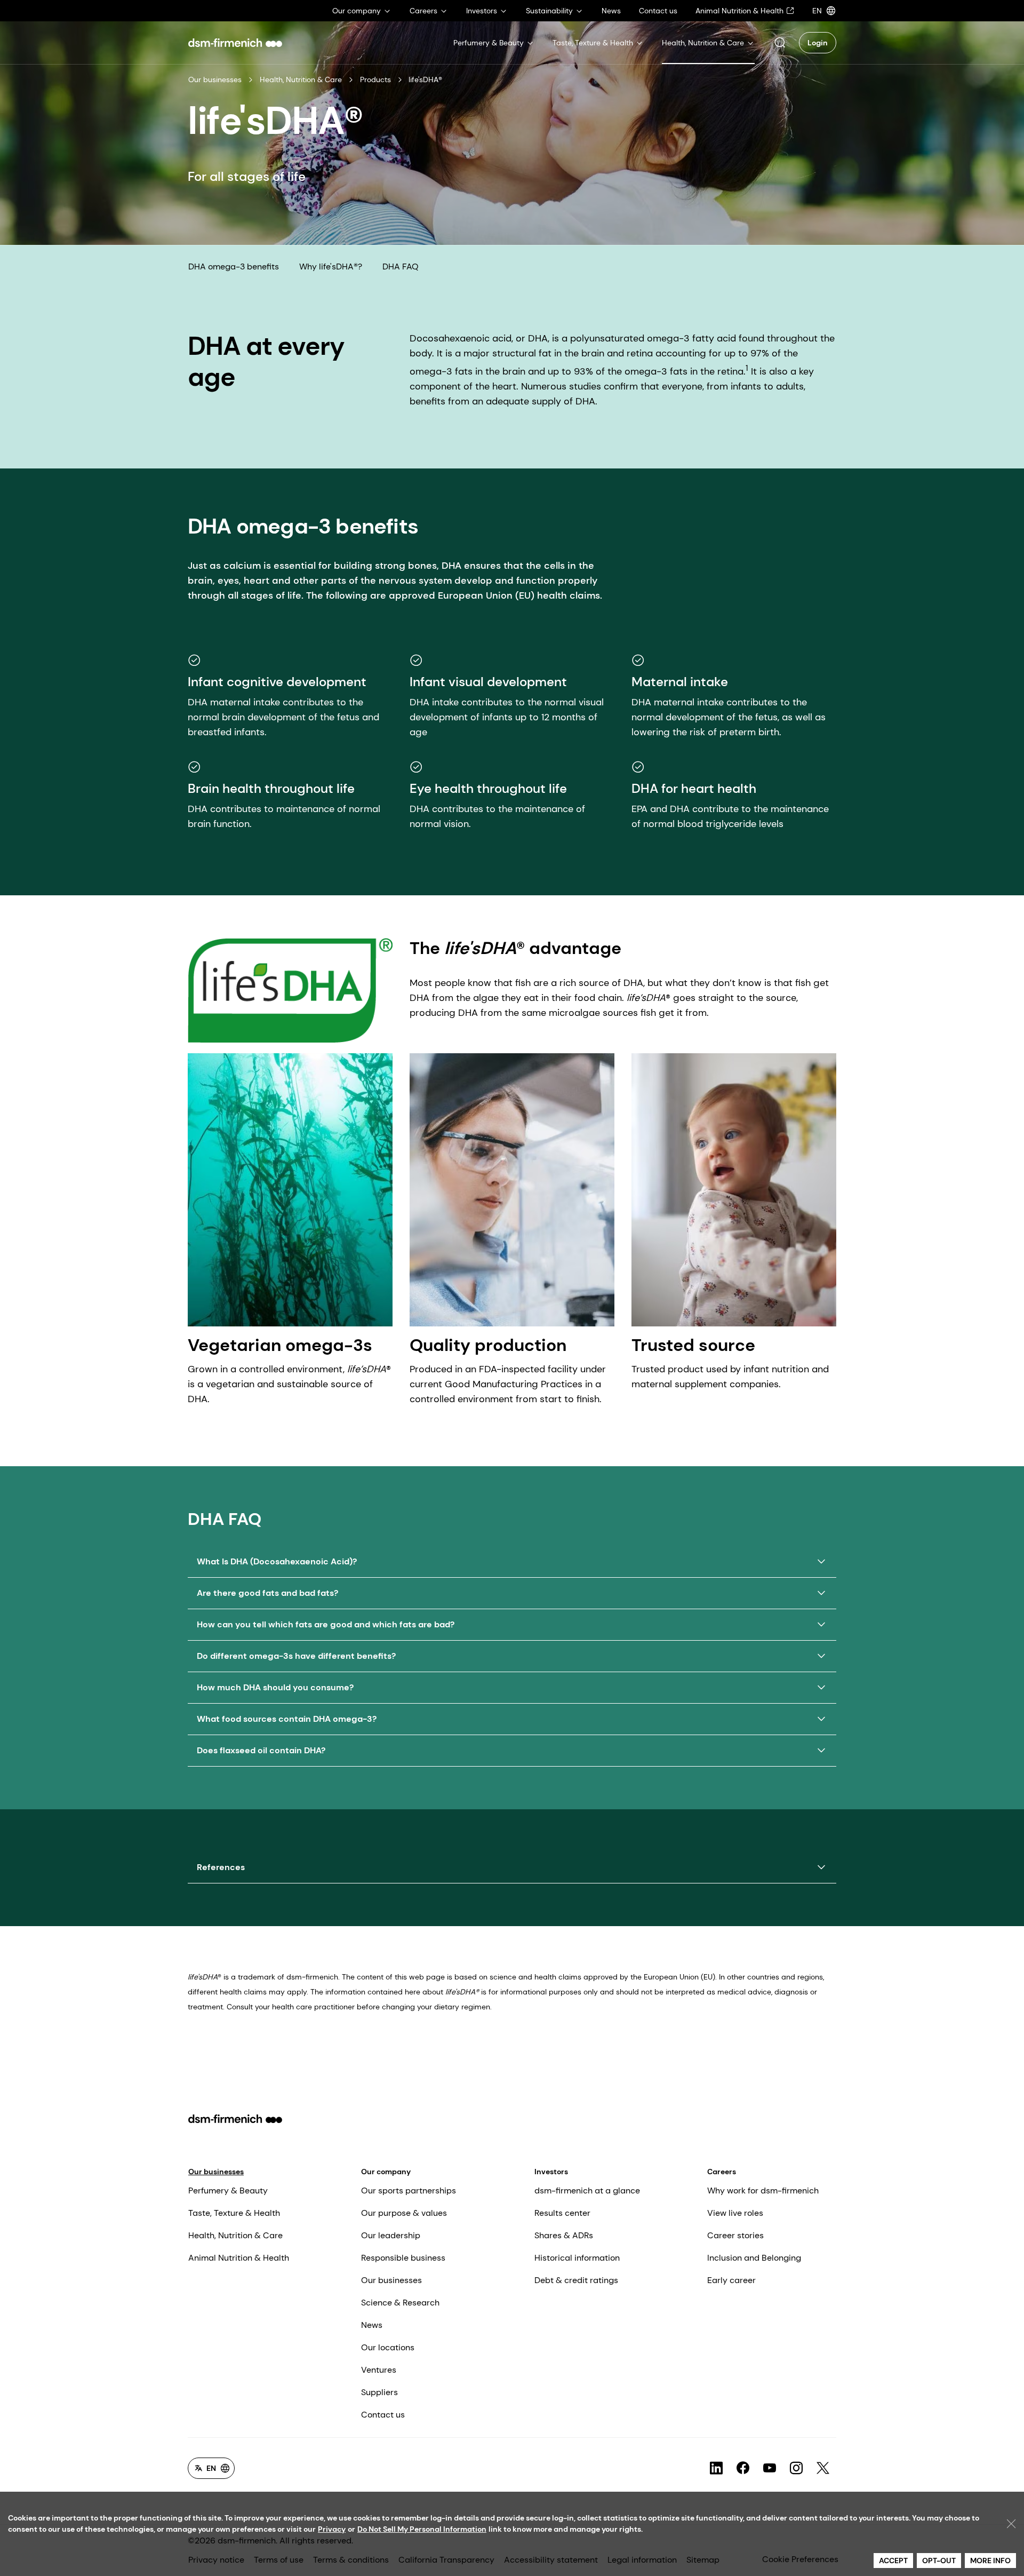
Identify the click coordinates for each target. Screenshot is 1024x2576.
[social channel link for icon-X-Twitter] (823, 2468)
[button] (780, 43)
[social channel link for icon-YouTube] (770, 2468)
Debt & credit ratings (576, 2280)
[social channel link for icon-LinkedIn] (716, 2468)
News (372, 2325)
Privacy (332, 2529)
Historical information (577, 2258)
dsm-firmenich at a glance (587, 2191)
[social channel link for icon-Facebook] (743, 2468)
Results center (562, 2213)
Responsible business (403, 2258)
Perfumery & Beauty (228, 2191)
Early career (731, 2280)
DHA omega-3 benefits (234, 267)
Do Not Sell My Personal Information (422, 2529)
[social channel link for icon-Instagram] (796, 2468)
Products (375, 79)
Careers (722, 2172)
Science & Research (400, 2303)
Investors (551, 2172)
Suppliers (379, 2392)
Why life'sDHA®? (331, 267)
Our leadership (391, 2235)
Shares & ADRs (564, 2235)
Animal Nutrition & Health (239, 2258)
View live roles (735, 2213)
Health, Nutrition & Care (301, 79)
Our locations (388, 2347)
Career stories (735, 2235)
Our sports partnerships (409, 2191)
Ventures (379, 2370)
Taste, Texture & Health (234, 2213)
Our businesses (215, 79)
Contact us (383, 2415)
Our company (386, 2172)
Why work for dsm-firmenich (763, 2191)
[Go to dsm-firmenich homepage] (235, 43)
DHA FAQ (401, 267)
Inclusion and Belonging (754, 2258)
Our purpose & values (404, 2213)
